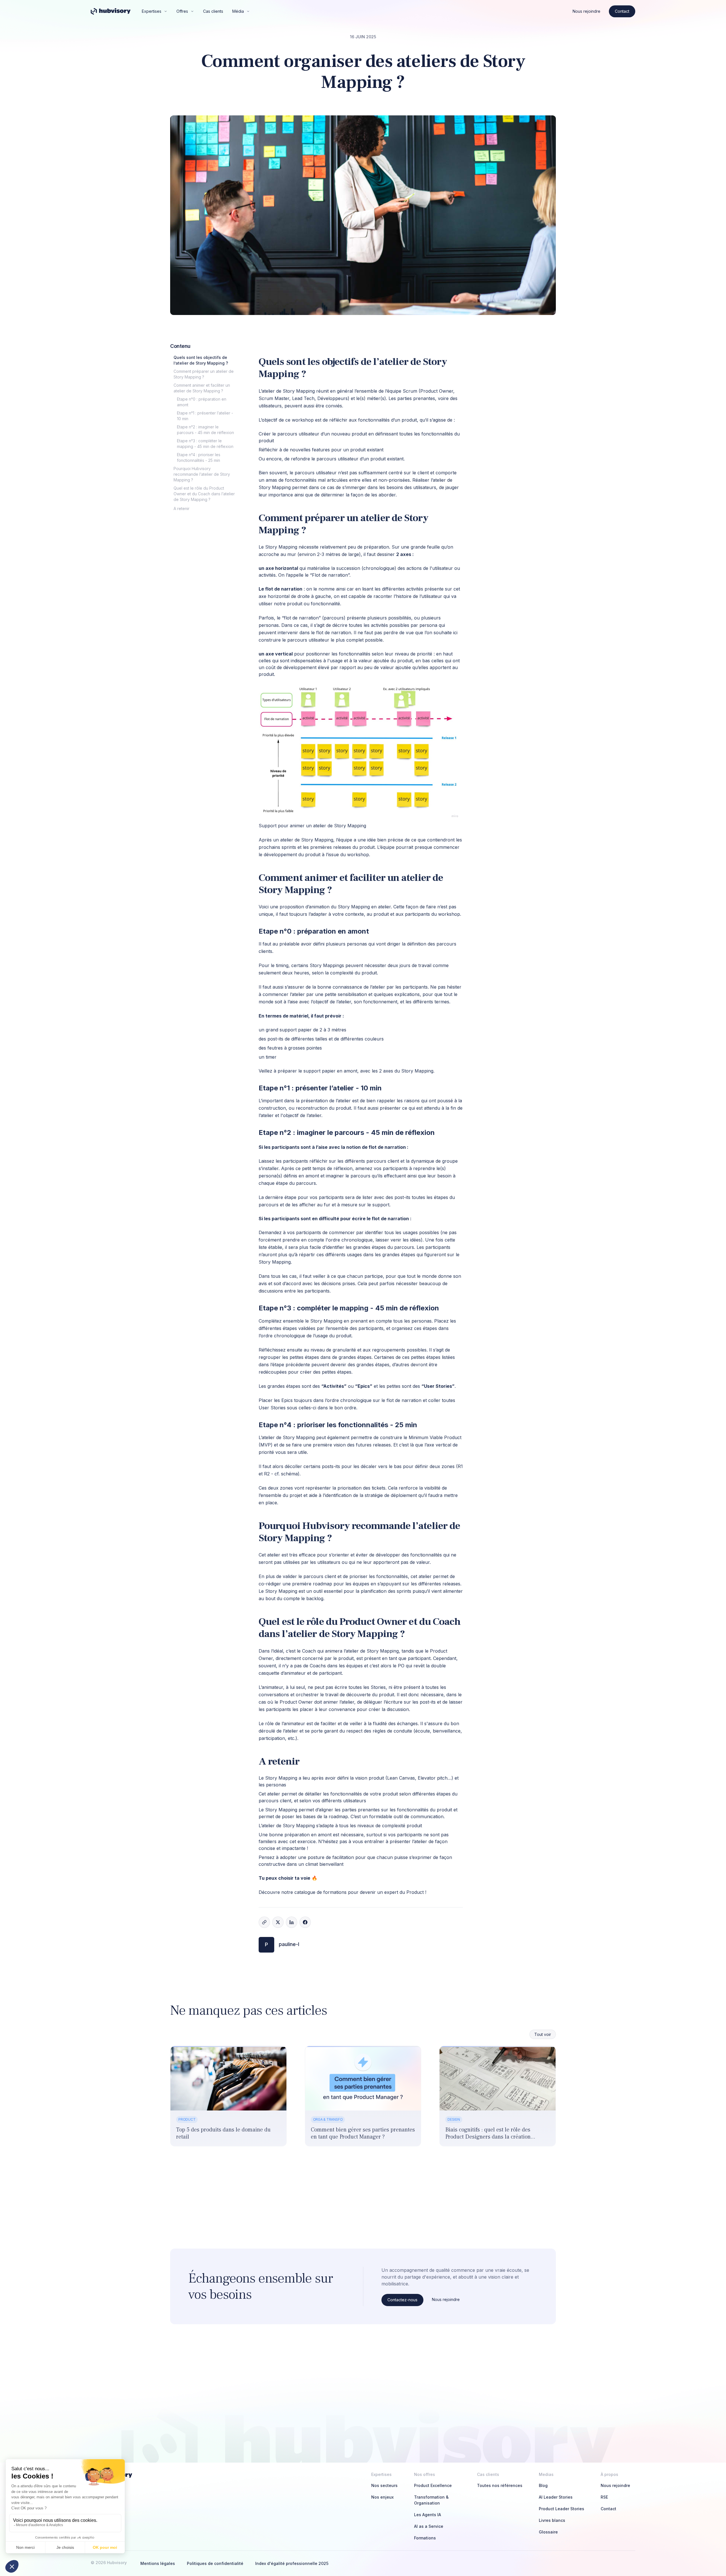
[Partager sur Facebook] (305, 1922)
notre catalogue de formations (314, 1892)
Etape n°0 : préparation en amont (202, 402)
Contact (622, 11)
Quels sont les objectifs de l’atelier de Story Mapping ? (201, 360)
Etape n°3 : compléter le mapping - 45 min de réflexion (205, 444)
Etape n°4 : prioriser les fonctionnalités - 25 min (199, 457)
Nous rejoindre (586, 11)
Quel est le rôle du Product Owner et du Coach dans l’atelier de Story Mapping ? (204, 494)
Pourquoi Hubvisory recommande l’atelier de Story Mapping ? (202, 474)
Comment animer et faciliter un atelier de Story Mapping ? (202, 388)
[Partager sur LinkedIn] (292, 1922)
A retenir (181, 508)
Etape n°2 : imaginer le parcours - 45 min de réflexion (205, 430)
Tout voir (543, 2034)
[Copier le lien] (264, 1922)
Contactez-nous (402, 2300)
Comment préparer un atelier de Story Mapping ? (204, 374)
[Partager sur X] (278, 1922)
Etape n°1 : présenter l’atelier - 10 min (205, 416)
